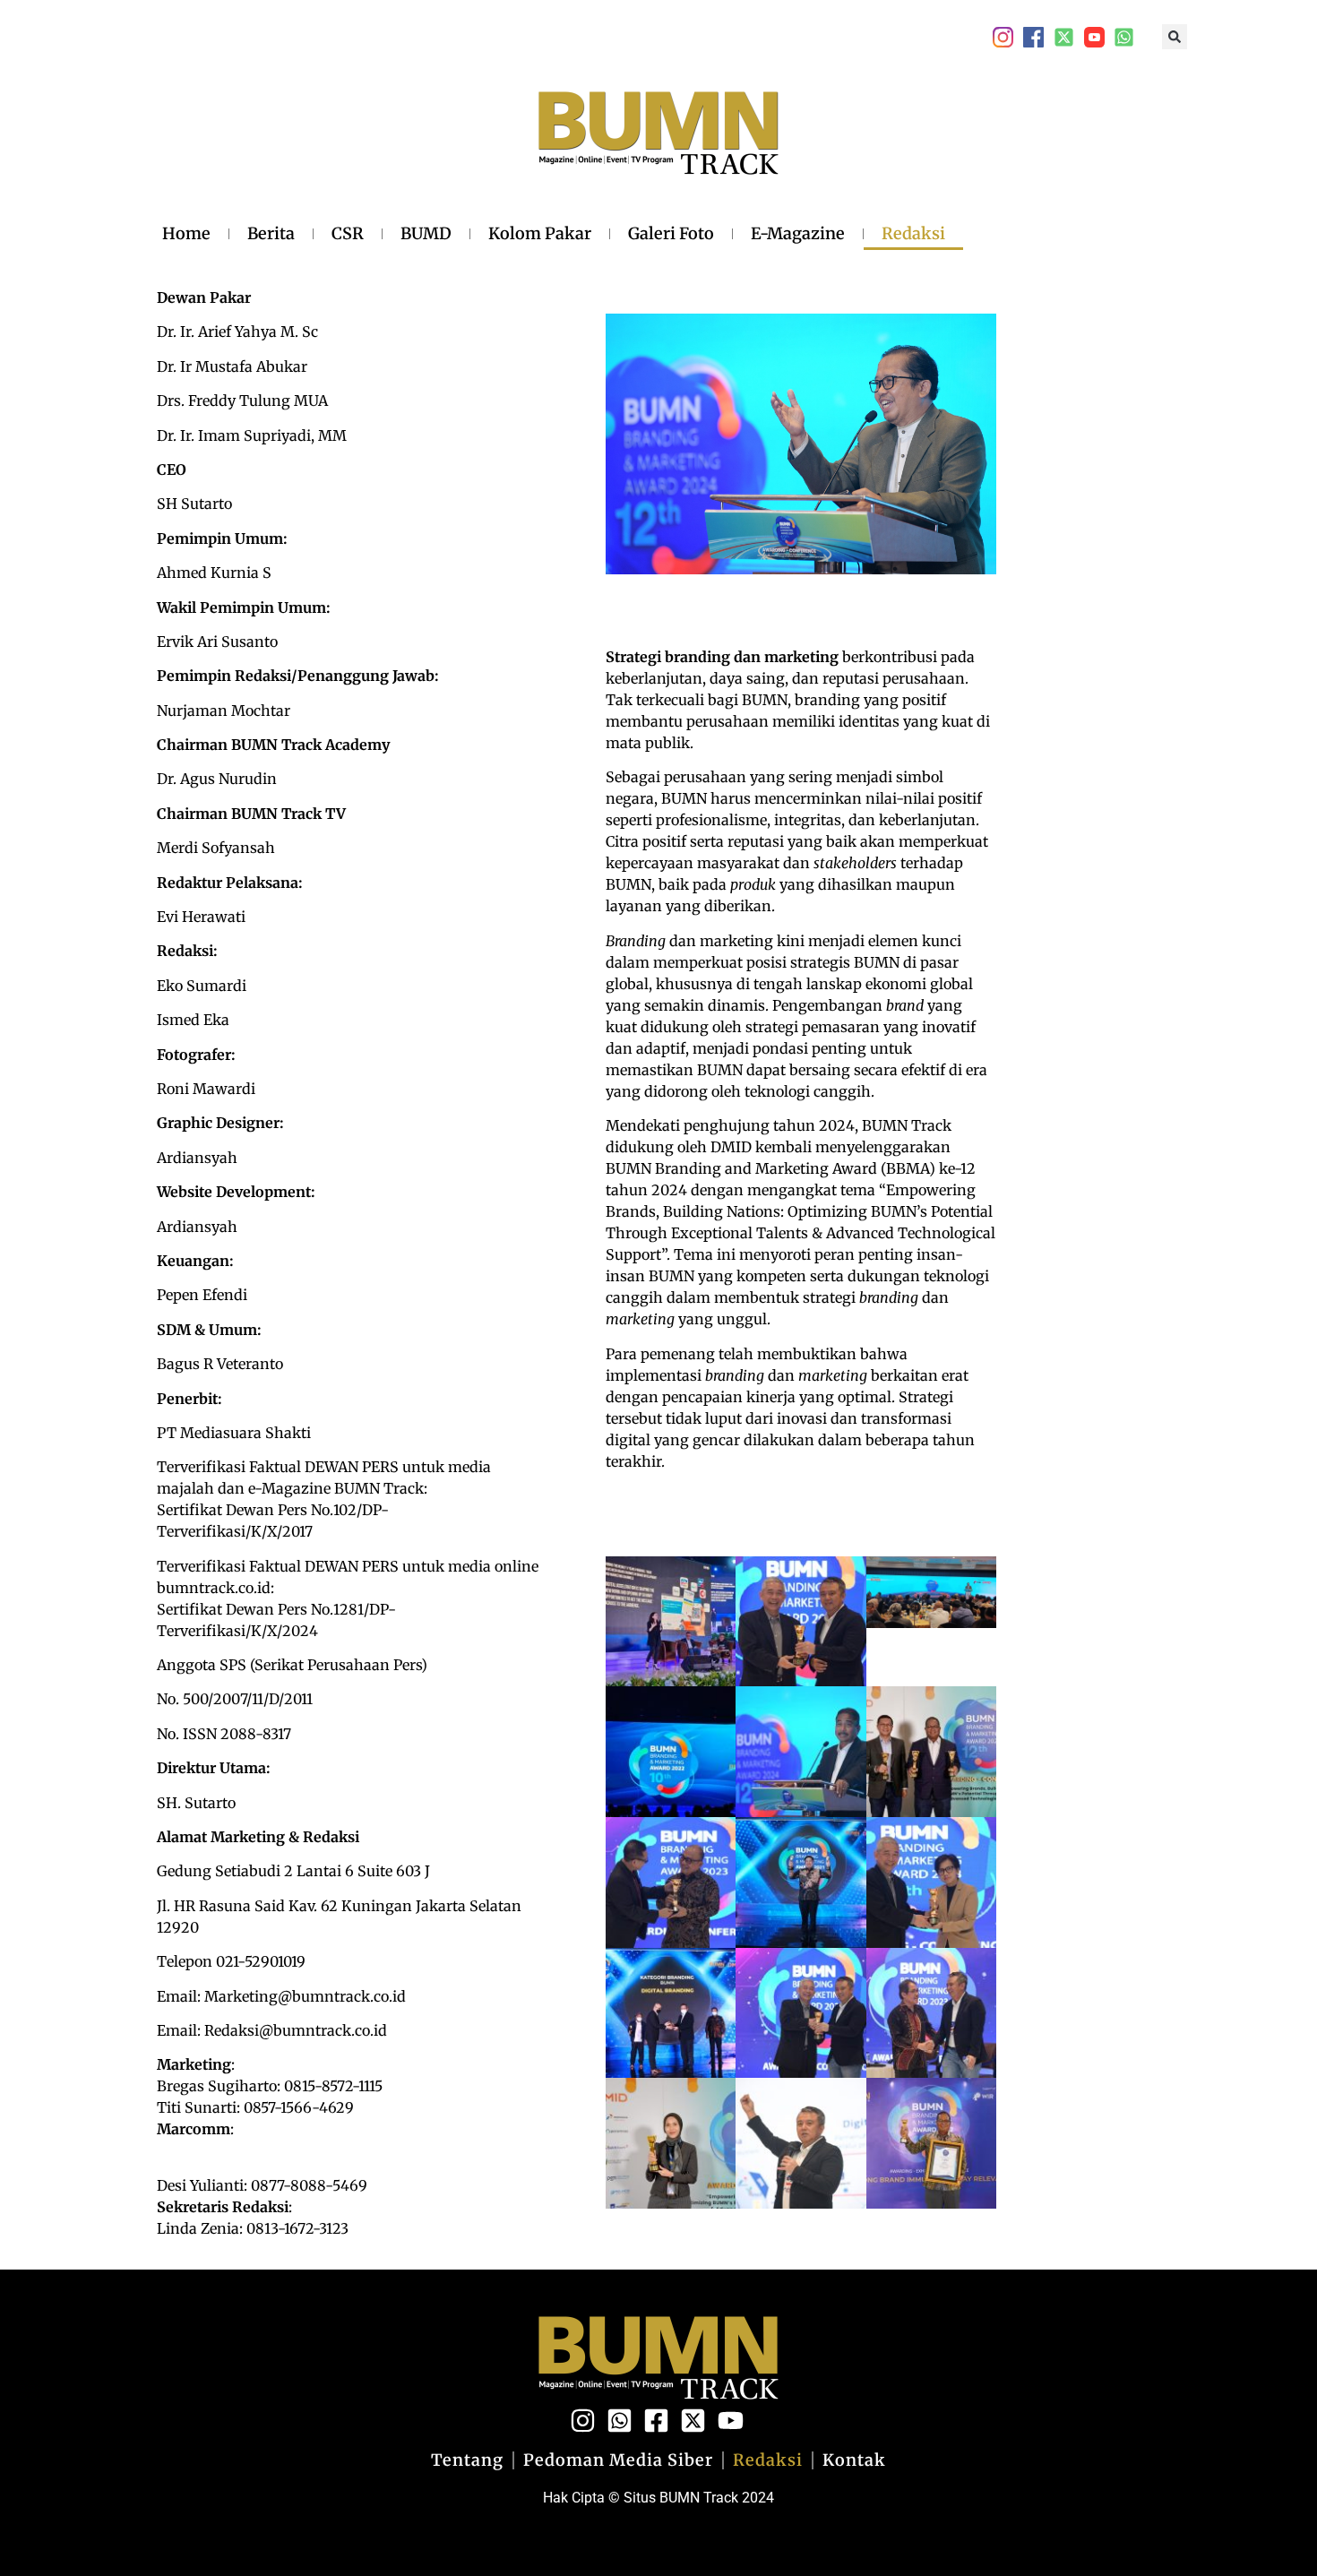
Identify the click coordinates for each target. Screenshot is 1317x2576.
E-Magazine (798, 233)
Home (186, 233)
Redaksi (913, 233)
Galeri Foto (671, 233)
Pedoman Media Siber (618, 2460)
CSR (348, 233)
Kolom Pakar (540, 233)
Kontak (854, 2460)
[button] (1175, 37)
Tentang (467, 2460)
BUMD (426, 233)
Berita (271, 233)
